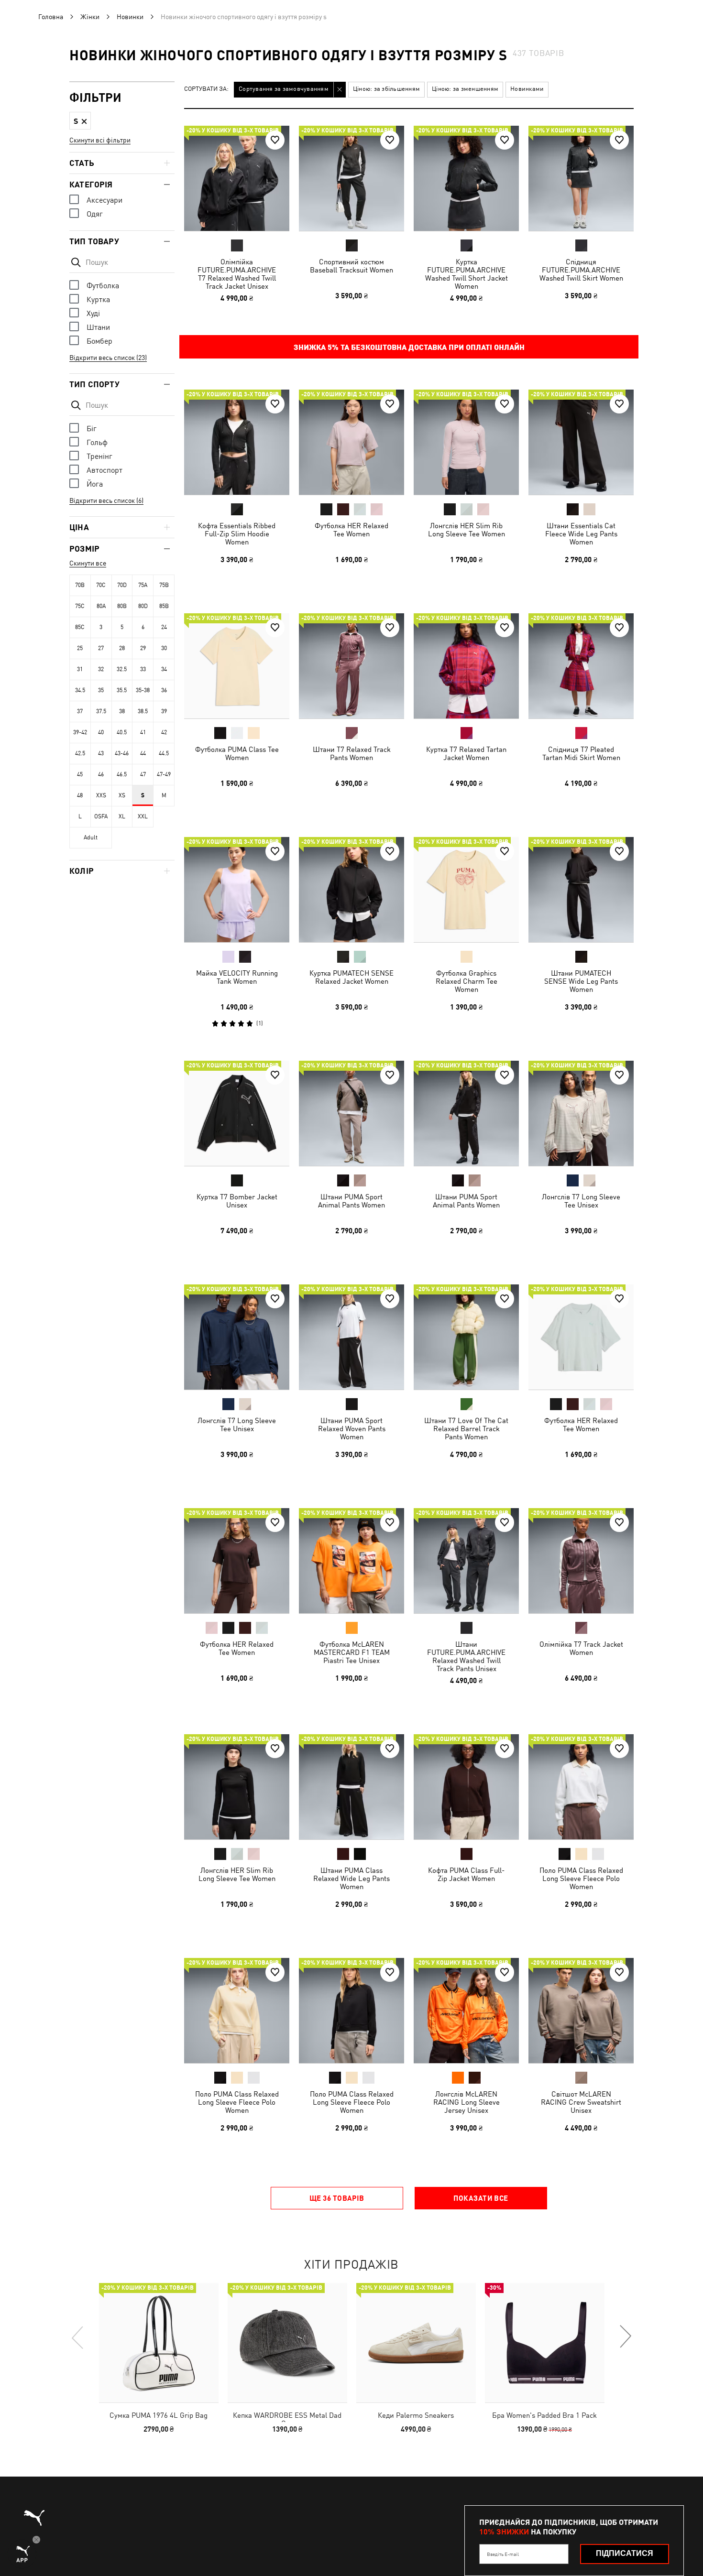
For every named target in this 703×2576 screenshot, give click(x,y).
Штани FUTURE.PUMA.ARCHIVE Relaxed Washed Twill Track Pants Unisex (466, 1656)
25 (80, 648)
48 (80, 795)
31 (80, 669)
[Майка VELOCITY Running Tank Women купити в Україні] (237, 890)
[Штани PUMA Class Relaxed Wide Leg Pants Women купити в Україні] (351, 1787)
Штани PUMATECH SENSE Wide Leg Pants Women (581, 981)
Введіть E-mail (503, 2554)
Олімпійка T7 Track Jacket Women (581, 1648)
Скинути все (88, 563)
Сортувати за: (206, 89)
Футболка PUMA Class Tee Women (237, 753)
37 (80, 711)
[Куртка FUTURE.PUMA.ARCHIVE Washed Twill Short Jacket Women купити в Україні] (466, 178)
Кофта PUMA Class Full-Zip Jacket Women (466, 1874)
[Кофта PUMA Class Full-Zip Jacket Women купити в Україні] (466, 1787)
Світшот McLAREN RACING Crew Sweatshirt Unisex (581, 2102)
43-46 (122, 753)
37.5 (101, 711)
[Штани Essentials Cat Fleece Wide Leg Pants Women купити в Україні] (581, 442)
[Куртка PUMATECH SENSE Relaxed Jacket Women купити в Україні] (351, 890)
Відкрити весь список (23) (108, 358)
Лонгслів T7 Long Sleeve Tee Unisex (581, 1201)
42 (164, 732)
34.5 (80, 690)
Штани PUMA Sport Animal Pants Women (351, 1201)
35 (101, 690)
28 (122, 648)
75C (80, 606)
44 (143, 753)
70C (101, 585)
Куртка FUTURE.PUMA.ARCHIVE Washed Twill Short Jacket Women (467, 274)
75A (143, 585)
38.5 (143, 711)
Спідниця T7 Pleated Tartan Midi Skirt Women (581, 753)
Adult (91, 837)
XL (122, 816)
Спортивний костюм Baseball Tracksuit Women (351, 266)
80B (122, 606)
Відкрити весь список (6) (106, 500)
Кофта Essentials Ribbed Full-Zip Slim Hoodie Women (237, 534)
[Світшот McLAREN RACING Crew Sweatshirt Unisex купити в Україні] (581, 2011)
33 (143, 669)
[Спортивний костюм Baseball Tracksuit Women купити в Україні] (351, 178)
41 (143, 732)
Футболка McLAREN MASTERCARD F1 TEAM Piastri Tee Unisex (352, 1652)
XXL (143, 816)
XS (122, 795)
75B (164, 585)
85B (164, 606)
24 (164, 627)
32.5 (122, 669)
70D (122, 585)
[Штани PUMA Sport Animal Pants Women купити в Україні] (351, 1113)
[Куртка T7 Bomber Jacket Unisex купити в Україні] (237, 1113)
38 (122, 711)
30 (164, 648)
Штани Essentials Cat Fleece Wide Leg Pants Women (581, 534)
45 (80, 774)
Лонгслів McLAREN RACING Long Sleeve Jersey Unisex (467, 2102)
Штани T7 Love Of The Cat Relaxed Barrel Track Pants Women (466, 1429)
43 (101, 753)
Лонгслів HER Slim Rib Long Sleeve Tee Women (467, 530)
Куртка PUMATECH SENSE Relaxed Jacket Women (351, 977)
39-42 (80, 732)
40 (101, 732)
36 (164, 690)
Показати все (481, 2198)
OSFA (101, 816)
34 (164, 669)
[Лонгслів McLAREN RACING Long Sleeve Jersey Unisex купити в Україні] (466, 2011)
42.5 (80, 753)
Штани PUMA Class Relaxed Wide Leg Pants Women (351, 1878)
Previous (78, 2337)
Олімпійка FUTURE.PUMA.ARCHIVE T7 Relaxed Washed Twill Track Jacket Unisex (237, 274)
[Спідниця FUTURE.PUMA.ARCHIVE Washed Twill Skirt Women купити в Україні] (581, 178)
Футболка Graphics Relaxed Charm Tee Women (467, 981)
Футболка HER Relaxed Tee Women (351, 530)
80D (143, 606)
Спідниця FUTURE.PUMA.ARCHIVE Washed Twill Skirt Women (581, 270)
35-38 (143, 690)
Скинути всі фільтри (100, 140)
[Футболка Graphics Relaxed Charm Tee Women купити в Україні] (466, 890)
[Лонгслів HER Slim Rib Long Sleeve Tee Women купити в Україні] (466, 442)
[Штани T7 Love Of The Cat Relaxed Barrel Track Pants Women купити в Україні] (466, 1337)
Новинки (130, 17)
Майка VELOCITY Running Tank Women (237, 977)
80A (101, 606)
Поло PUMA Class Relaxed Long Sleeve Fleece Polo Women (581, 1878)
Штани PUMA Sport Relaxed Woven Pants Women (352, 1429)
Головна (51, 17)
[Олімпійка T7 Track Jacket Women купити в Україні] (581, 1561)
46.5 (122, 774)
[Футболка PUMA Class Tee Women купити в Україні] (237, 666)
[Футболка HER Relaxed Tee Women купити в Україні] (351, 442)
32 (101, 669)
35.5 (122, 690)
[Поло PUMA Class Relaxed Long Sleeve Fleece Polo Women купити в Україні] (581, 1787)
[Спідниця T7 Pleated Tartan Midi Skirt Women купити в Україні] (581, 666)
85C (80, 627)
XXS (101, 795)
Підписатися (625, 2553)
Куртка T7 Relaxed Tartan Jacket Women (466, 753)
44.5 (164, 753)
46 (101, 774)
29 (143, 648)
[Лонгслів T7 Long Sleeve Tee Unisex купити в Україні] (581, 1113)
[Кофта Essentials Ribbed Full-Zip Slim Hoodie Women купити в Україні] (237, 442)
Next (625, 2337)
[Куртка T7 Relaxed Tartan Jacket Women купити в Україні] (466, 666)
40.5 (122, 732)
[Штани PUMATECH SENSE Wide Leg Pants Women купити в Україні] (581, 890)
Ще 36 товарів (337, 2198)
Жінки (90, 17)
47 (143, 774)
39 (164, 711)
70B (80, 585)
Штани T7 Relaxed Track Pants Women (352, 753)
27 (101, 648)
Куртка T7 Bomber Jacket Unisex (237, 1201)
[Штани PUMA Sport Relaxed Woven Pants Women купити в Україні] (351, 1337)
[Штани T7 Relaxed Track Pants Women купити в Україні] (351, 666)
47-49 (164, 774)
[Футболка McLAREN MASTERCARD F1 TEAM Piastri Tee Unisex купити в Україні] (351, 1561)
